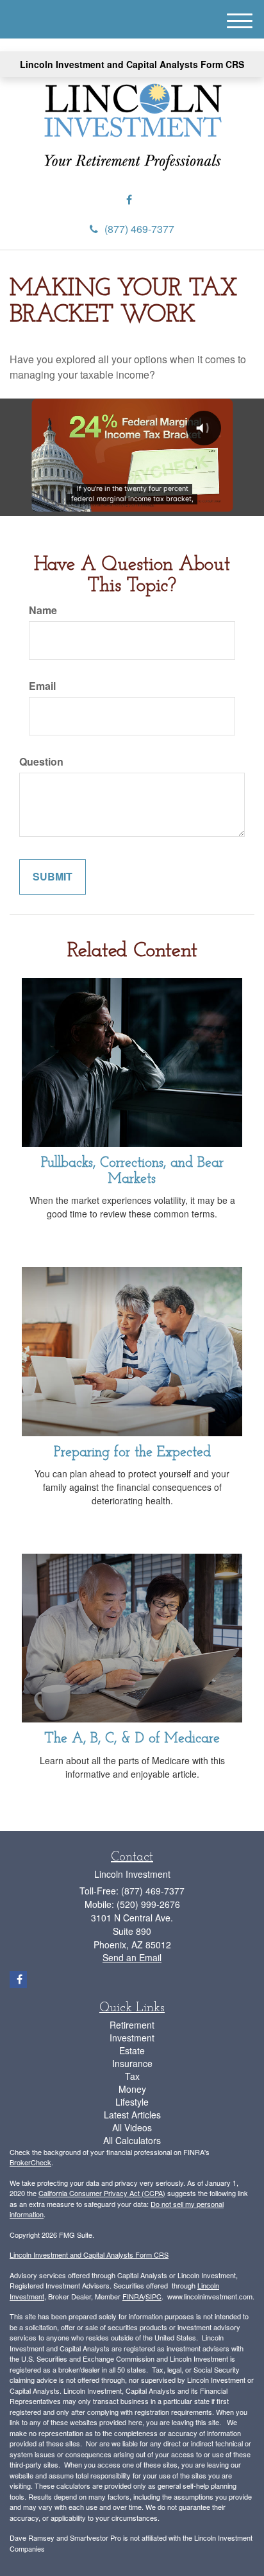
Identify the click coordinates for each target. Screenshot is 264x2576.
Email (42, 686)
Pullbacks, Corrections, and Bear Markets (132, 1171)
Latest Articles (132, 2115)
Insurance (132, 2063)
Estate (132, 2050)
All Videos (132, 2127)
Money (132, 2089)
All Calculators (132, 2140)
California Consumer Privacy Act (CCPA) (102, 2193)
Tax (132, 2076)
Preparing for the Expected (132, 1453)
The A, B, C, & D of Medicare (132, 1739)
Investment (132, 2038)
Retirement (132, 2025)
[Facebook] (129, 200)
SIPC (153, 2296)
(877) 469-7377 (139, 229)
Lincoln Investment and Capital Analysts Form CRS (132, 64)
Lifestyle (132, 2102)
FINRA (133, 2296)
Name (43, 610)
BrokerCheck (30, 2162)
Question (41, 762)
